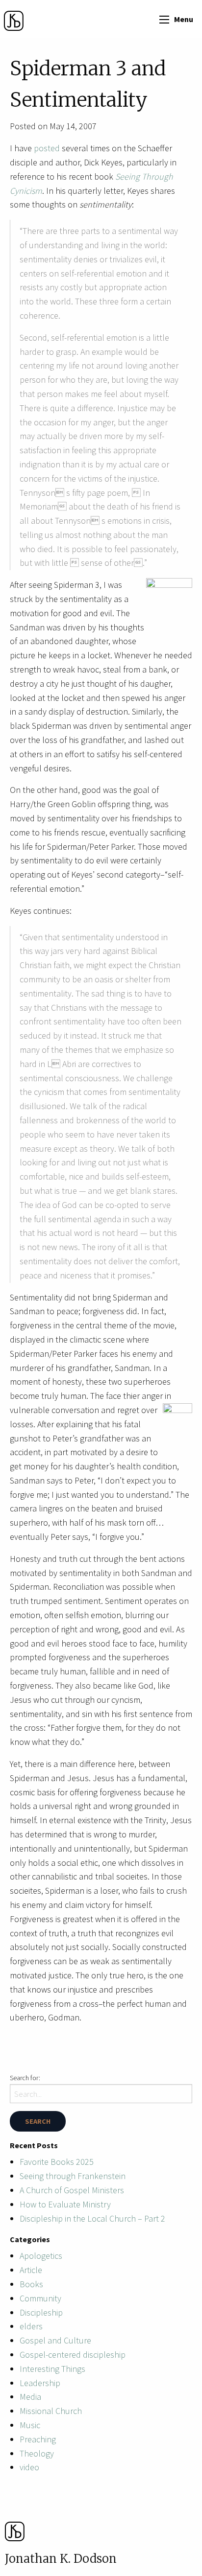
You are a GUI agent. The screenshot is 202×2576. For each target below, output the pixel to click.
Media (30, 2397)
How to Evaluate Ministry (65, 2204)
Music (30, 2425)
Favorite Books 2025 (57, 2162)
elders (31, 2326)
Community (40, 2298)
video (29, 2467)
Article (31, 2270)
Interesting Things (52, 2369)
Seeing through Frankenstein (73, 2176)
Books (31, 2284)
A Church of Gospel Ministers (72, 2190)
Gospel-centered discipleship (73, 2355)
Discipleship (41, 2312)
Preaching (38, 2439)
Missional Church (51, 2411)
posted (47, 148)
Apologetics (41, 2256)
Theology (37, 2453)
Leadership (40, 2383)
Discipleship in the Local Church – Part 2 (92, 2218)
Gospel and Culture (55, 2340)
